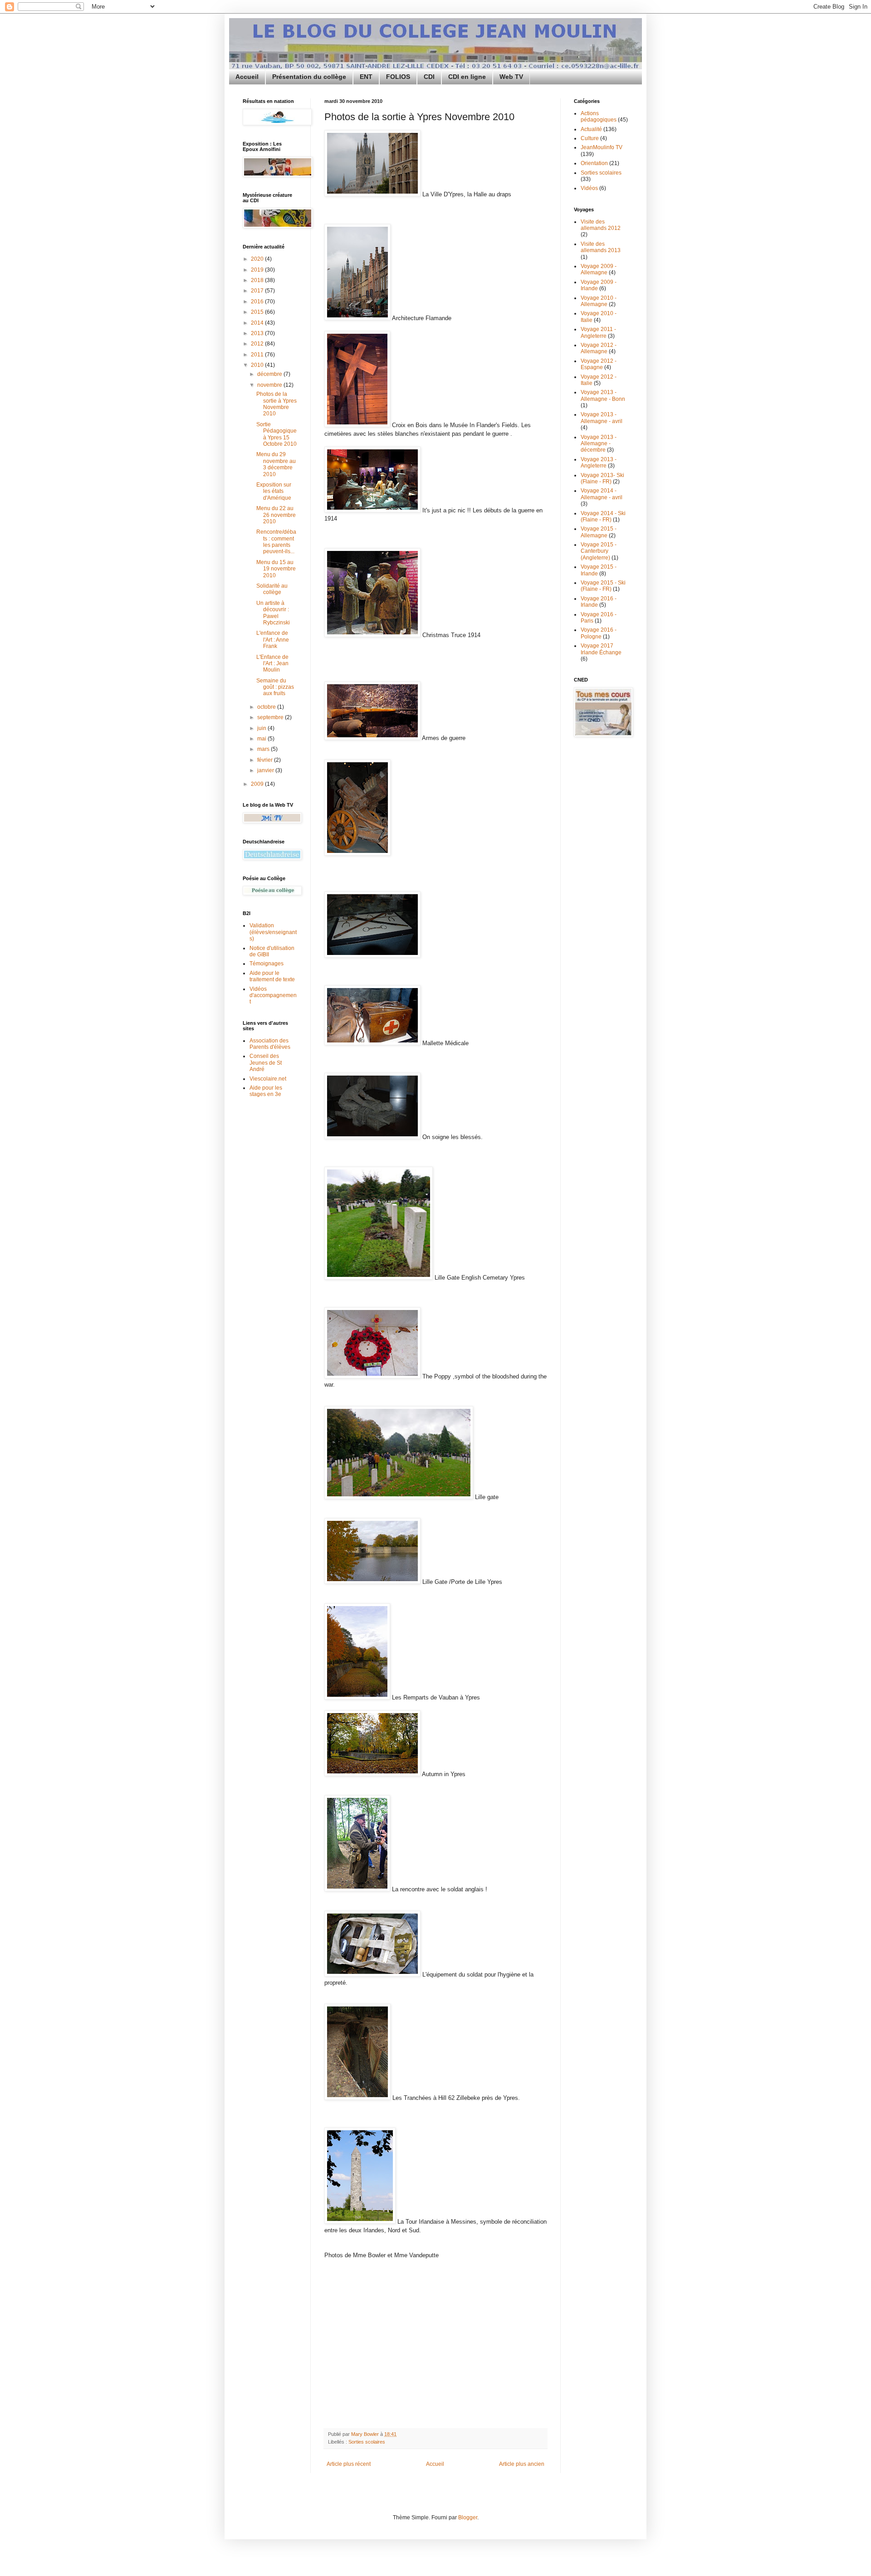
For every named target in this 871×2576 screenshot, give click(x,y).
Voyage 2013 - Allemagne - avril (602, 418)
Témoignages (267, 964)
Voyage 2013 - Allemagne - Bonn (603, 395)
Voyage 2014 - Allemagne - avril (602, 494)
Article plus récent (349, 2464)
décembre (270, 374)
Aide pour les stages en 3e (266, 1091)
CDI (429, 77)
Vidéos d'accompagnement (273, 996)
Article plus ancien (522, 2464)
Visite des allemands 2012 (601, 225)
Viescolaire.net (268, 1079)
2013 (258, 333)
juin (262, 728)
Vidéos (589, 188)
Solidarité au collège (272, 589)
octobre (267, 707)
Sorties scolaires (367, 2442)
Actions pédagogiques (599, 117)
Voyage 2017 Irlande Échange (601, 649)
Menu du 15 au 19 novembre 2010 (276, 569)
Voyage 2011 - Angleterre (598, 332)
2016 (258, 302)
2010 (258, 365)
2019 (258, 270)
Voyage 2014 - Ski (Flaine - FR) (603, 516)
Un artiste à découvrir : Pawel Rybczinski (273, 613)
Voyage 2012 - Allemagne (599, 348)
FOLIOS (398, 77)
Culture (590, 138)
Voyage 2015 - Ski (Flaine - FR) (603, 586)
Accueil (247, 77)
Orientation (594, 163)
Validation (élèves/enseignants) (273, 932)
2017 (258, 291)
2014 (258, 323)
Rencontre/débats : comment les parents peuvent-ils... (276, 542)
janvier (266, 770)
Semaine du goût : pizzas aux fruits (275, 687)
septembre (271, 717)
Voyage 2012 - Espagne (599, 364)
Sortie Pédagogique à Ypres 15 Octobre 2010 (276, 434)
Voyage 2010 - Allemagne (599, 301)
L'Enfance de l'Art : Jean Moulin (272, 664)
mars (264, 749)
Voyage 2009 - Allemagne (599, 269)
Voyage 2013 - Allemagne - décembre (599, 444)
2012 (258, 344)
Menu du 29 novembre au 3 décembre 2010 (276, 464)
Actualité (591, 129)
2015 (258, 312)
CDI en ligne (467, 77)
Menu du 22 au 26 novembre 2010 (276, 515)
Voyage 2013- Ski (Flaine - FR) (602, 478)
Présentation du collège (309, 77)
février (266, 760)
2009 (258, 784)
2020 (258, 259)
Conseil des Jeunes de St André (266, 1063)
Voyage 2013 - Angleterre (599, 463)
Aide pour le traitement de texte (272, 976)
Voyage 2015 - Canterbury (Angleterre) (599, 551)
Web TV (511, 77)
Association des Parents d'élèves (270, 1044)
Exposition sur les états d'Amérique (274, 491)
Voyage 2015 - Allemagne (599, 532)
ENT (366, 77)
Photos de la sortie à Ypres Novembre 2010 (276, 404)
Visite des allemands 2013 (601, 247)
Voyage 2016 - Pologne (599, 633)
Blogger (468, 2518)
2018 (258, 280)
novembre (270, 385)
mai (262, 739)
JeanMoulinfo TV (602, 147)
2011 (258, 355)
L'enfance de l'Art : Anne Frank (273, 640)
